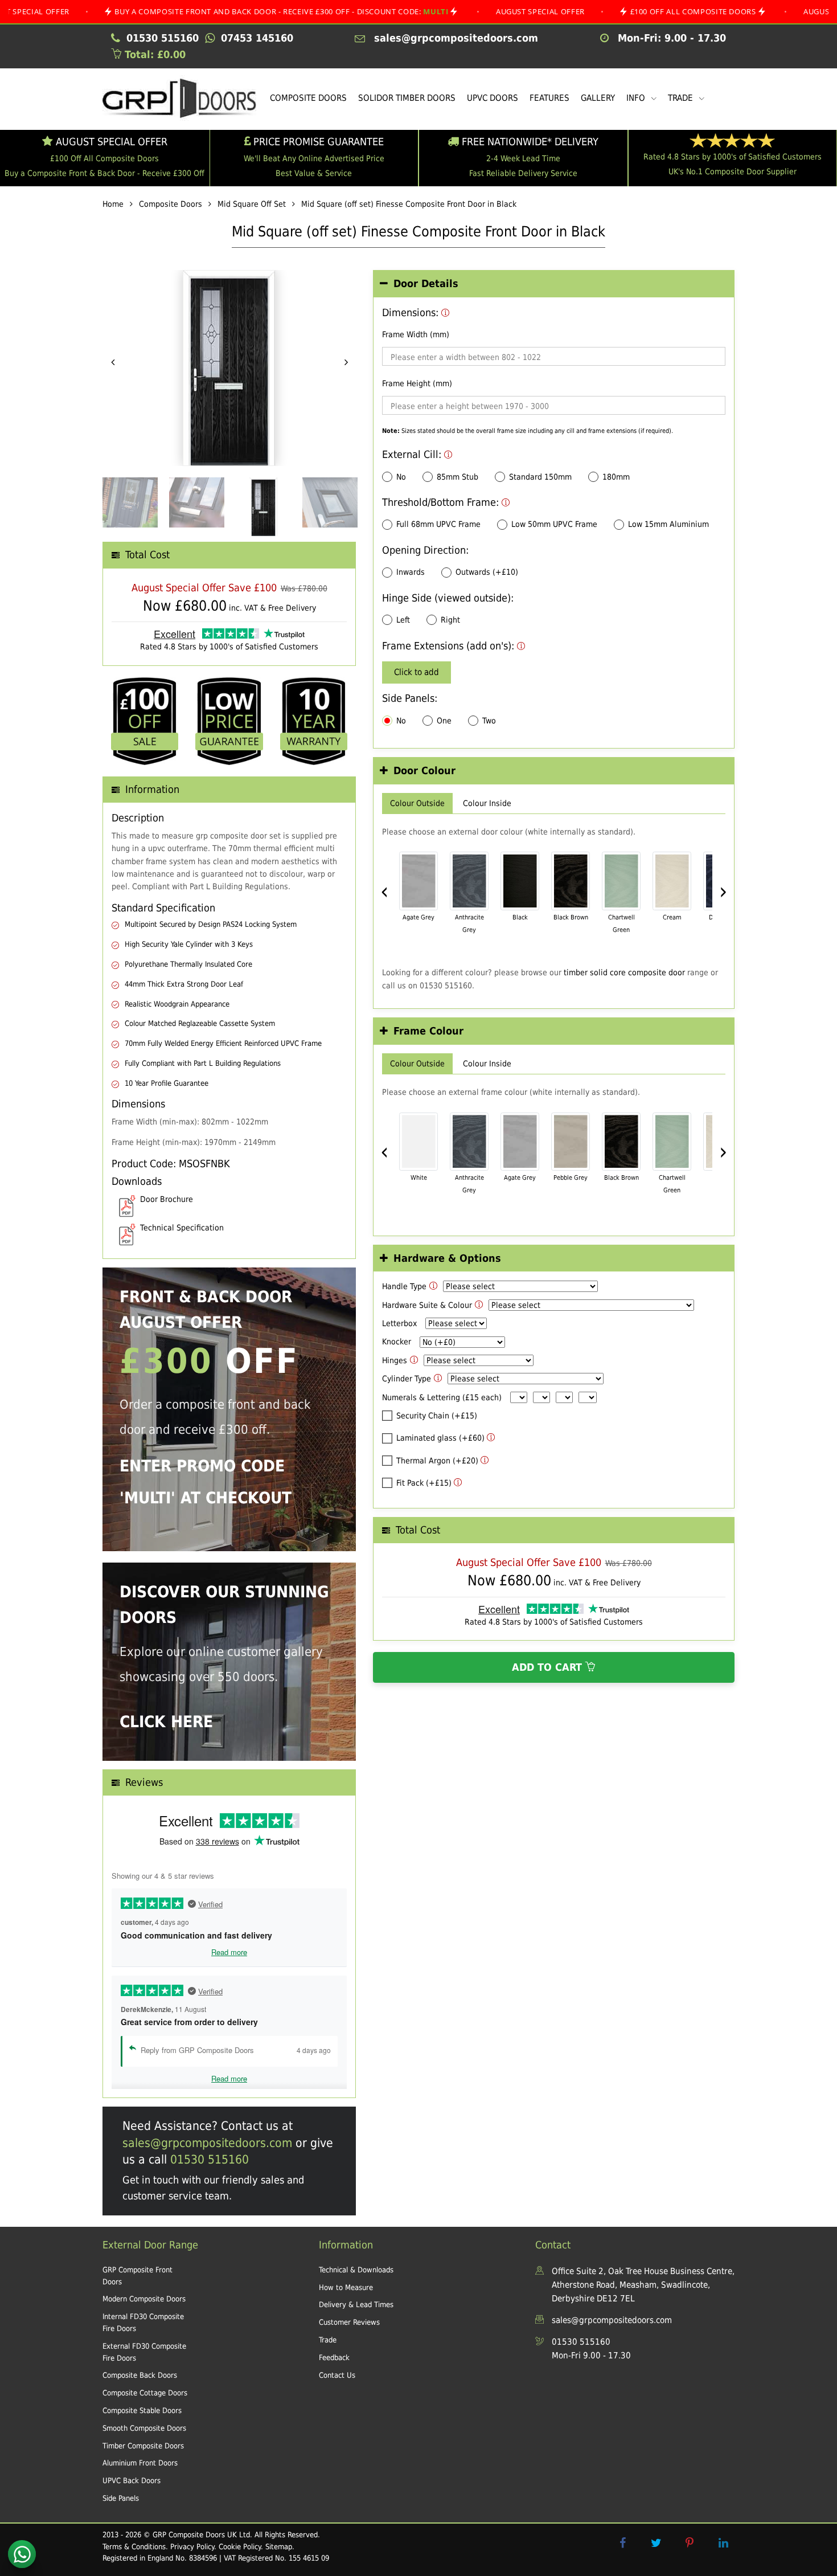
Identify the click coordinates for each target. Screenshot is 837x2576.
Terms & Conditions (134, 2547)
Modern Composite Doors (144, 2299)
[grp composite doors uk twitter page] (656, 2543)
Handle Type (404, 1286)
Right (450, 620)
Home (113, 204)
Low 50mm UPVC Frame (554, 524)
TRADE (682, 98)
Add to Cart (549, 1667)
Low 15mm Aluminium (668, 524)
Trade (328, 2340)
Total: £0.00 (153, 54)
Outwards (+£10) (487, 572)
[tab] (554, 284)
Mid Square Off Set (252, 204)
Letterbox (399, 1323)
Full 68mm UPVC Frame (438, 524)
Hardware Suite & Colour (427, 1305)
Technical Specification (182, 1228)
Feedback (334, 2358)
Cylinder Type (407, 1379)
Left (403, 620)
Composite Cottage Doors (145, 2393)
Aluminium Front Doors (140, 2463)
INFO (637, 98)
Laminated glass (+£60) (440, 1438)
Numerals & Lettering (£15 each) (442, 1397)
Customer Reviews (349, 2322)
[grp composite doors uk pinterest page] (690, 2543)
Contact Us (337, 2375)
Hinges (395, 1360)
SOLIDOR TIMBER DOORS (407, 98)
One (444, 721)
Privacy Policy (192, 2547)
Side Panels (121, 2498)
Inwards (411, 572)
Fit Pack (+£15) (424, 1483)
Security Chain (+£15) (437, 1416)
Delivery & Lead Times (356, 2305)
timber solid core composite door (624, 972)
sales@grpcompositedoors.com (207, 2143)
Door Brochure (167, 1199)
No (401, 477)
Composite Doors (171, 204)
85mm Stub (458, 477)
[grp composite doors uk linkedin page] (723, 2543)
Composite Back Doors (140, 2375)
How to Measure (346, 2287)
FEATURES (549, 98)
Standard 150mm (540, 477)
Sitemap (279, 2547)
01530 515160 (210, 2160)
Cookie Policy (240, 2547)
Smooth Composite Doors (144, 2428)
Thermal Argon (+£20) (437, 1461)
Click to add (417, 672)
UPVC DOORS (493, 98)
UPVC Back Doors (132, 2481)
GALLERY (598, 98)
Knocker (397, 1342)
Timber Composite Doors (143, 2446)
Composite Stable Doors (142, 2411)
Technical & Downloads (356, 2270)
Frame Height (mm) (417, 383)
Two (489, 721)
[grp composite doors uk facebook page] (622, 2543)
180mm (616, 477)
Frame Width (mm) (416, 334)
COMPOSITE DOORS (308, 98)
